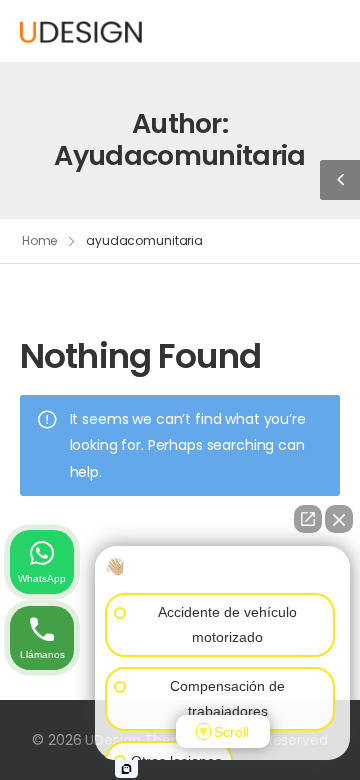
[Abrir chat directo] (308, 519)
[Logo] (81, 31)
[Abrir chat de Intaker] (126, 769)
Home (40, 240)
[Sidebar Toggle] (340, 180)
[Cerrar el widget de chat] (339, 519)
